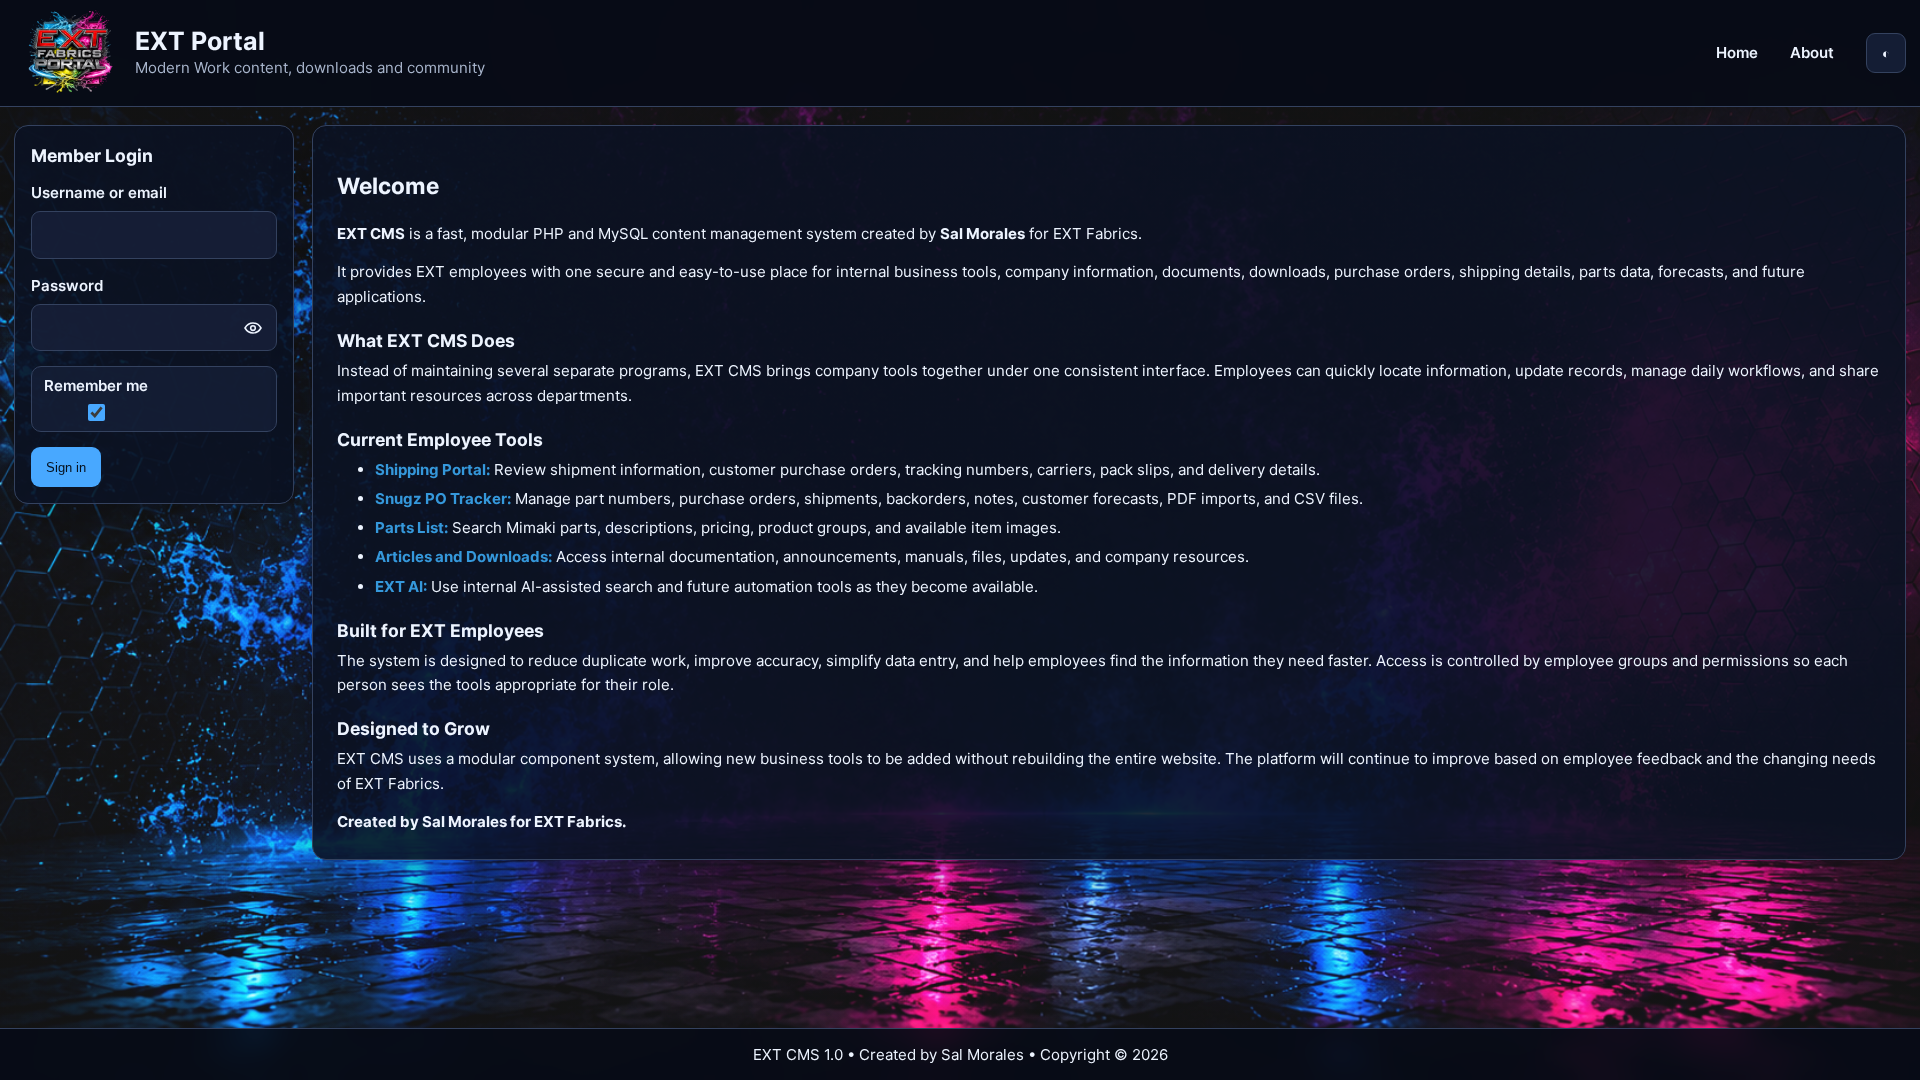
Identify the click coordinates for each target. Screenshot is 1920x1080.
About (1812, 52)
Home (1737, 52)
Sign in (66, 467)
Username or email (99, 192)
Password (67, 285)
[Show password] (253, 328)
